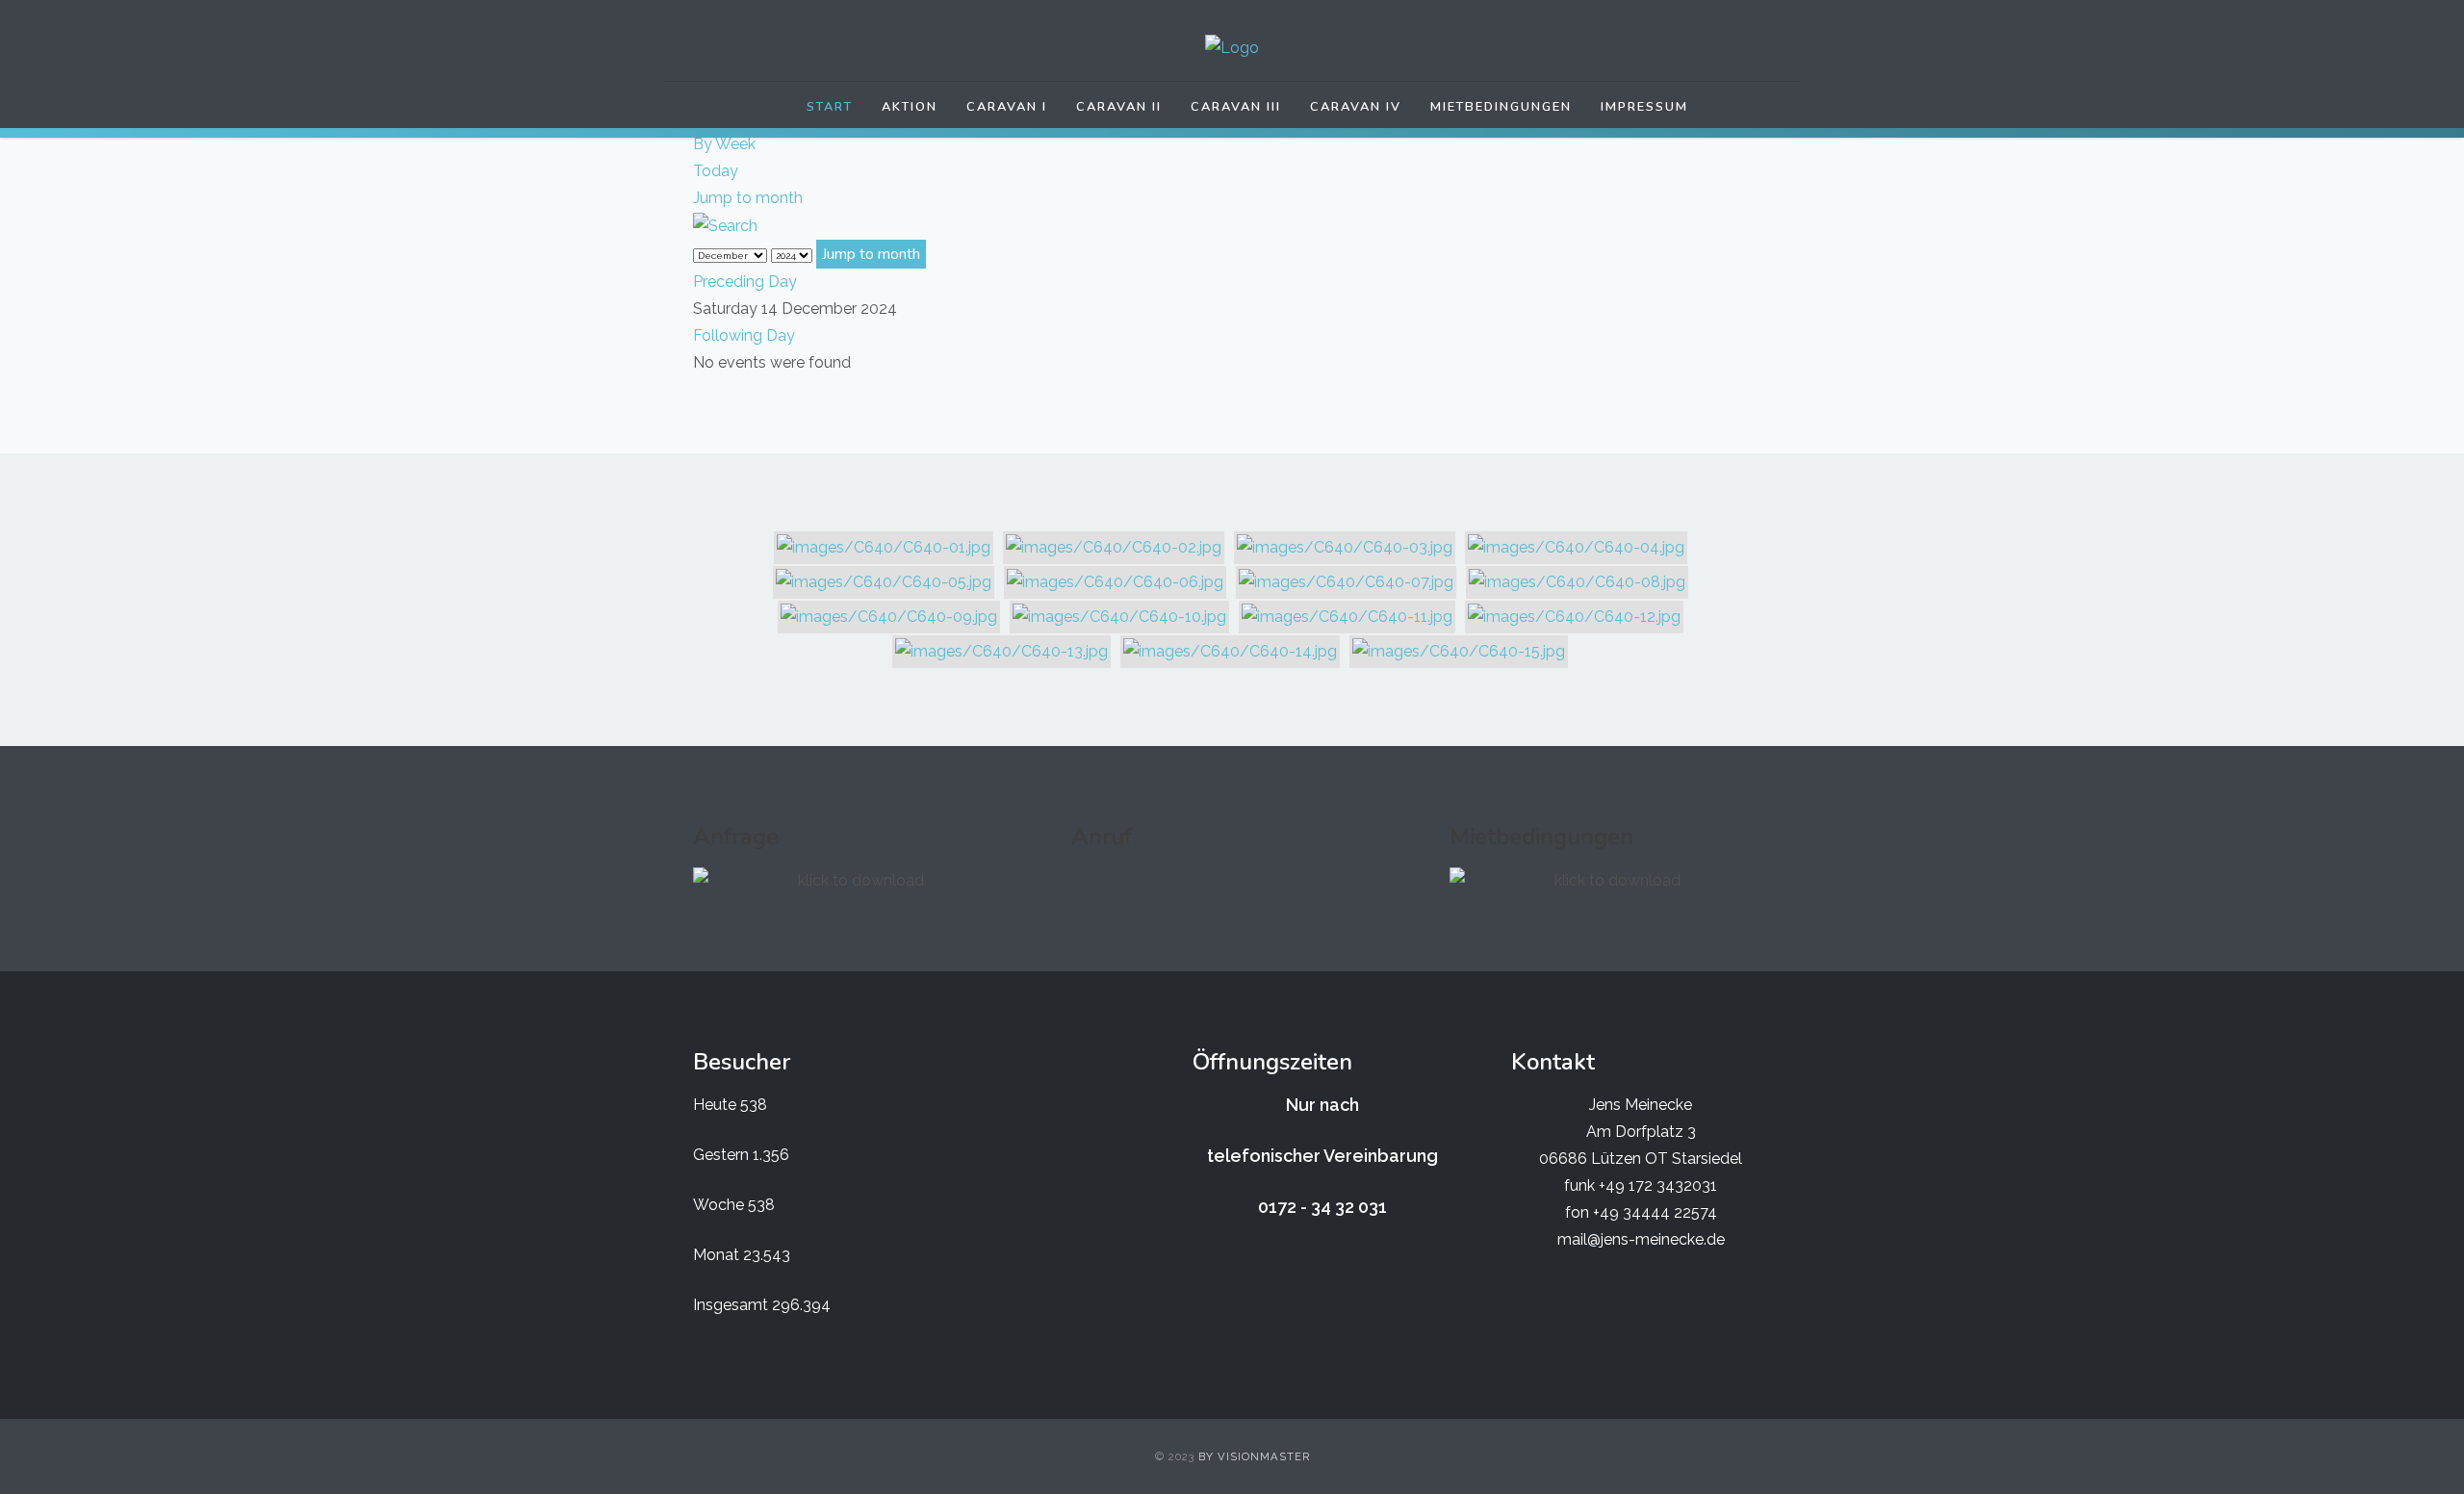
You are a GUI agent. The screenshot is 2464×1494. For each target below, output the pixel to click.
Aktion (910, 107)
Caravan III (1236, 107)
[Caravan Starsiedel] (1232, 48)
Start (830, 107)
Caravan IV (1356, 107)
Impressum (1644, 107)
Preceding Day (745, 282)
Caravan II (1119, 107)
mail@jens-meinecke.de (1641, 1239)
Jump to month (748, 198)
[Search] (725, 225)
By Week (724, 144)
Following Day (744, 335)
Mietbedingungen (1501, 107)
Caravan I (1007, 107)
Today (716, 171)
